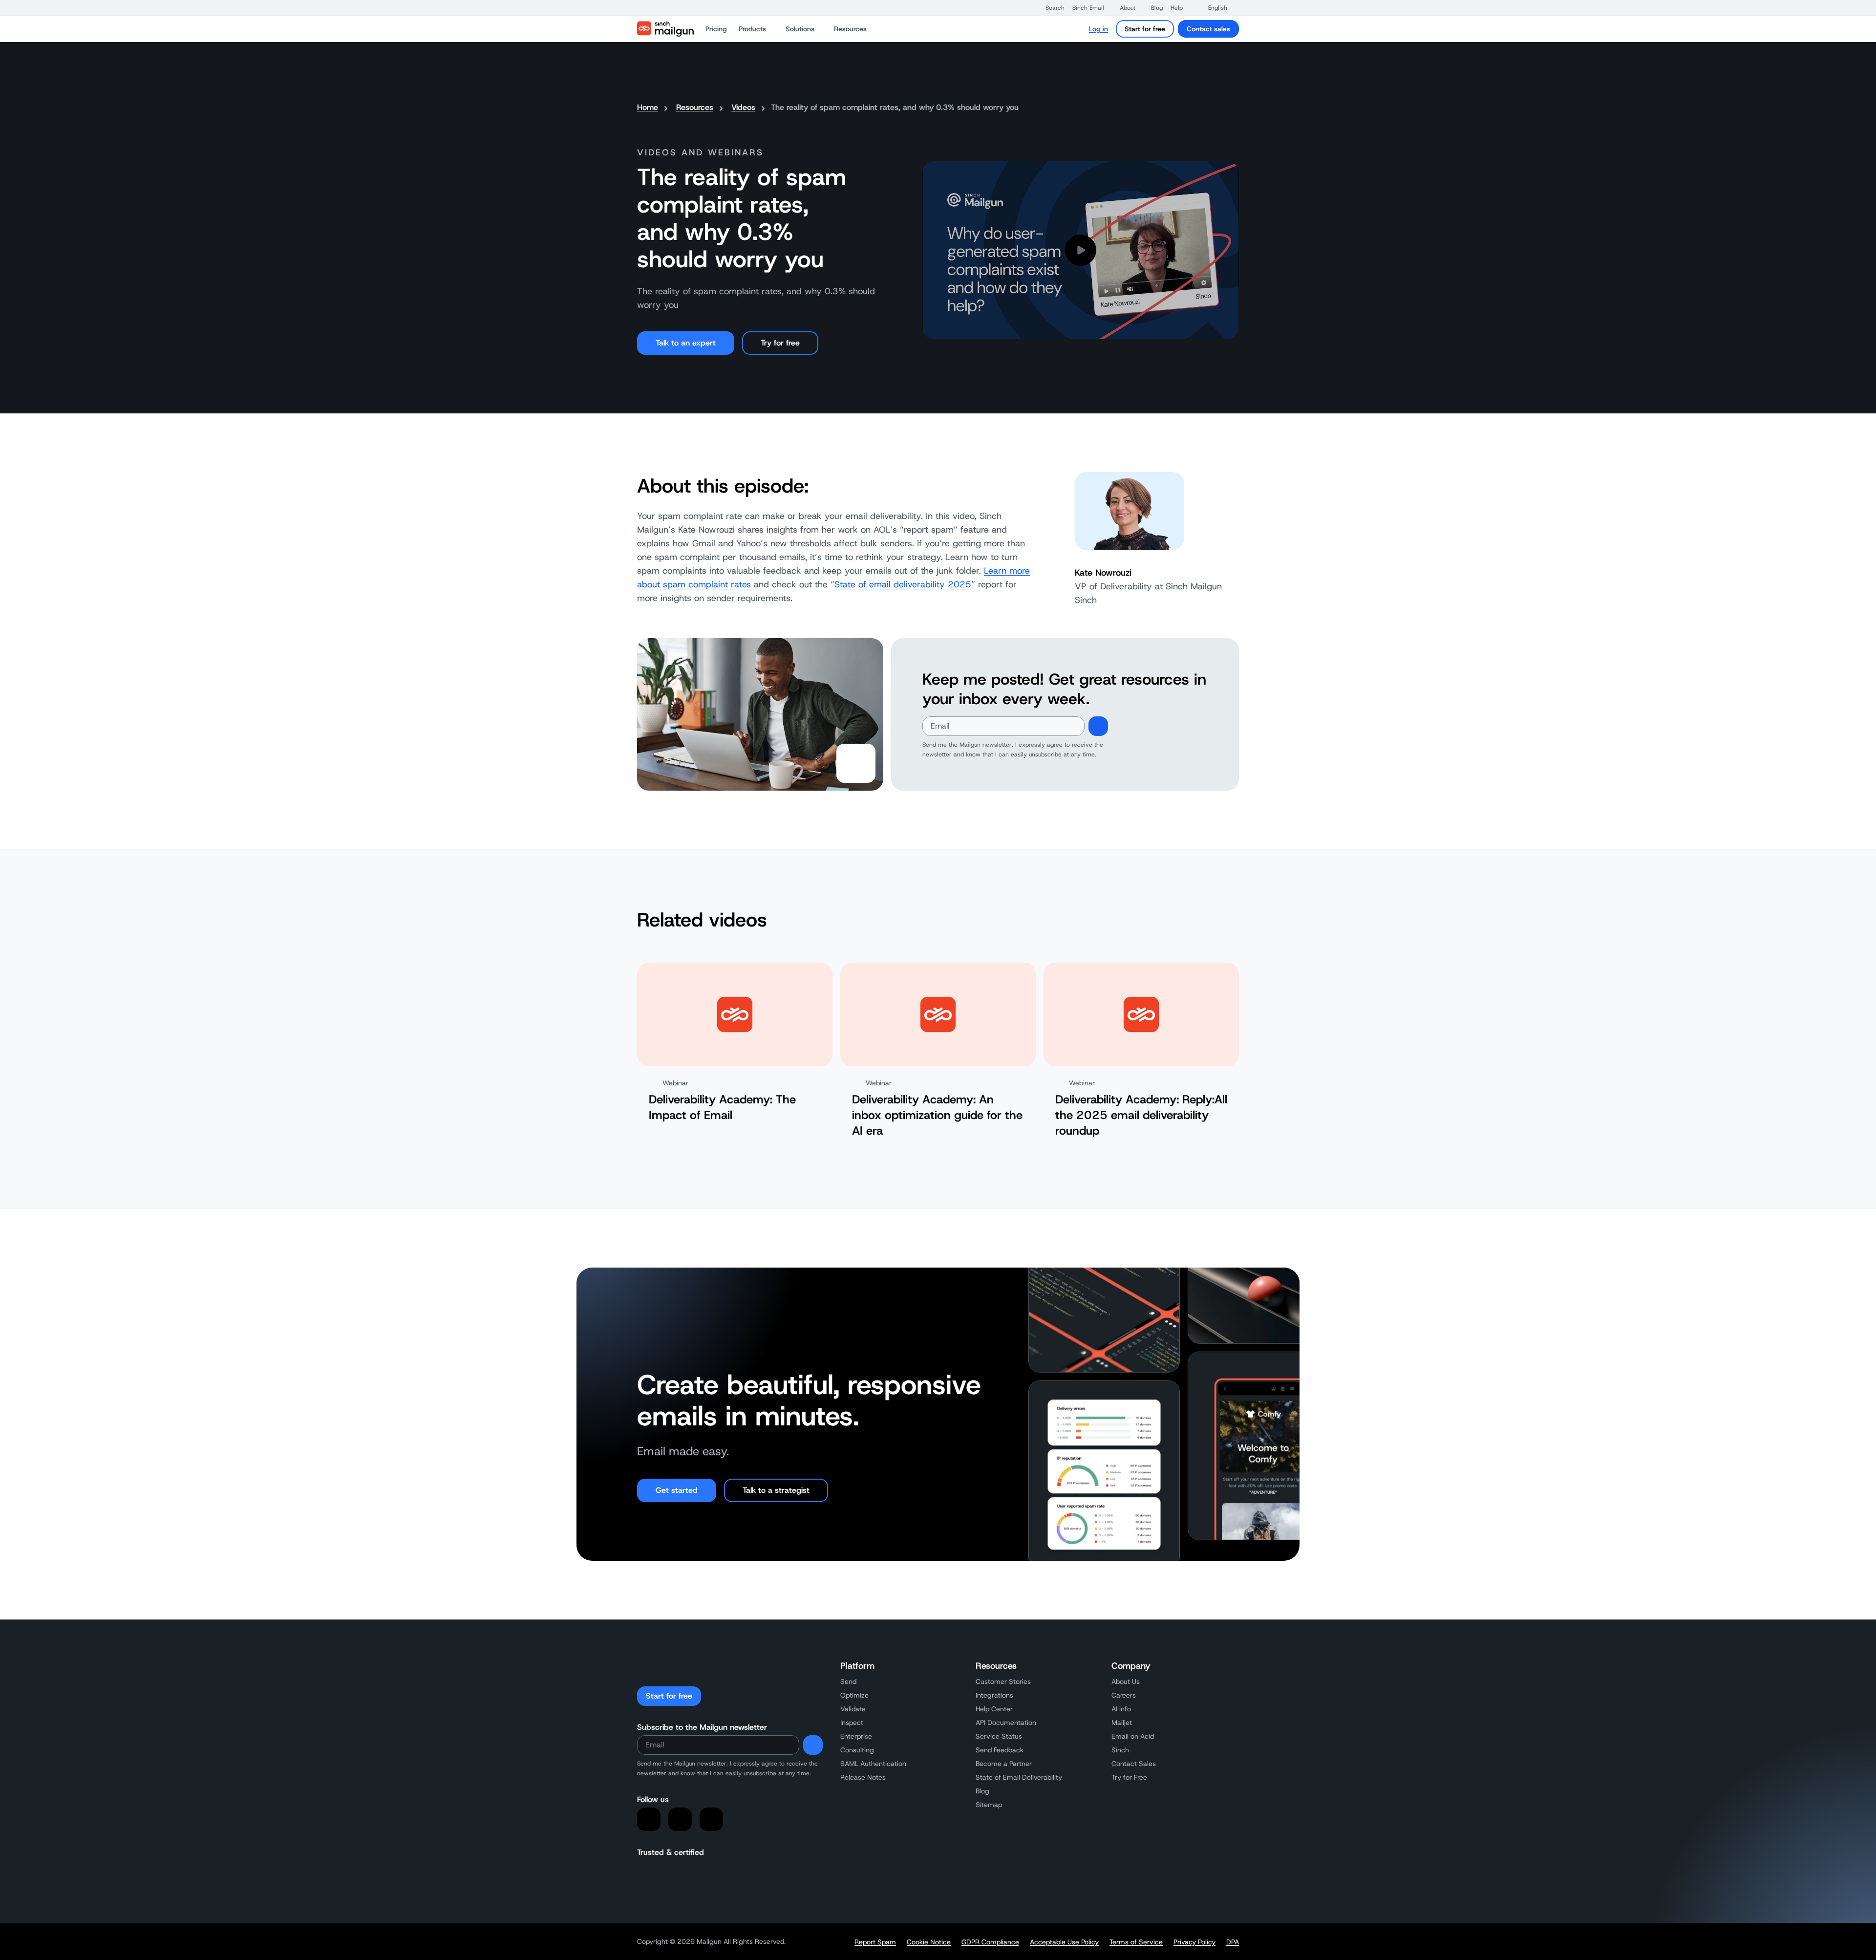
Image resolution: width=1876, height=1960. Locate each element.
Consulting (857, 1750)
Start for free (1145, 29)
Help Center (994, 1709)
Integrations (994, 1695)
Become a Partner (1004, 1764)
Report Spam (875, 1942)
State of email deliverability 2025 (903, 584)
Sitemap (989, 1805)
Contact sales (1208, 29)
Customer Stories (1003, 1681)
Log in (1098, 29)
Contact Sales (1134, 1764)
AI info (1121, 1709)
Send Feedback (1000, 1750)
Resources (695, 107)
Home (648, 107)
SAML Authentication (873, 1764)
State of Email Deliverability (1019, 1777)
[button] (1050, 8)
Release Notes (863, 1777)
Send (848, 1681)
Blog (982, 1791)
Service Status (999, 1736)
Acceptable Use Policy (1064, 1942)
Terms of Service (1136, 1942)
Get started (677, 1490)
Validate (853, 1709)
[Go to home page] (665, 29)
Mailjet (1122, 1723)
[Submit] (1098, 726)
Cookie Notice (929, 1942)
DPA (1233, 1942)
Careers (1124, 1695)
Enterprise (856, 1736)
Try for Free (1129, 1777)
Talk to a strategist (776, 1490)
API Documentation (1006, 1723)
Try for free (780, 343)
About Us (1126, 1681)
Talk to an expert (686, 343)
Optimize (854, 1695)
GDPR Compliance (990, 1942)
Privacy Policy (1194, 1942)
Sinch (1120, 1750)
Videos (743, 107)
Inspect (852, 1723)
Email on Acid (1133, 1736)
